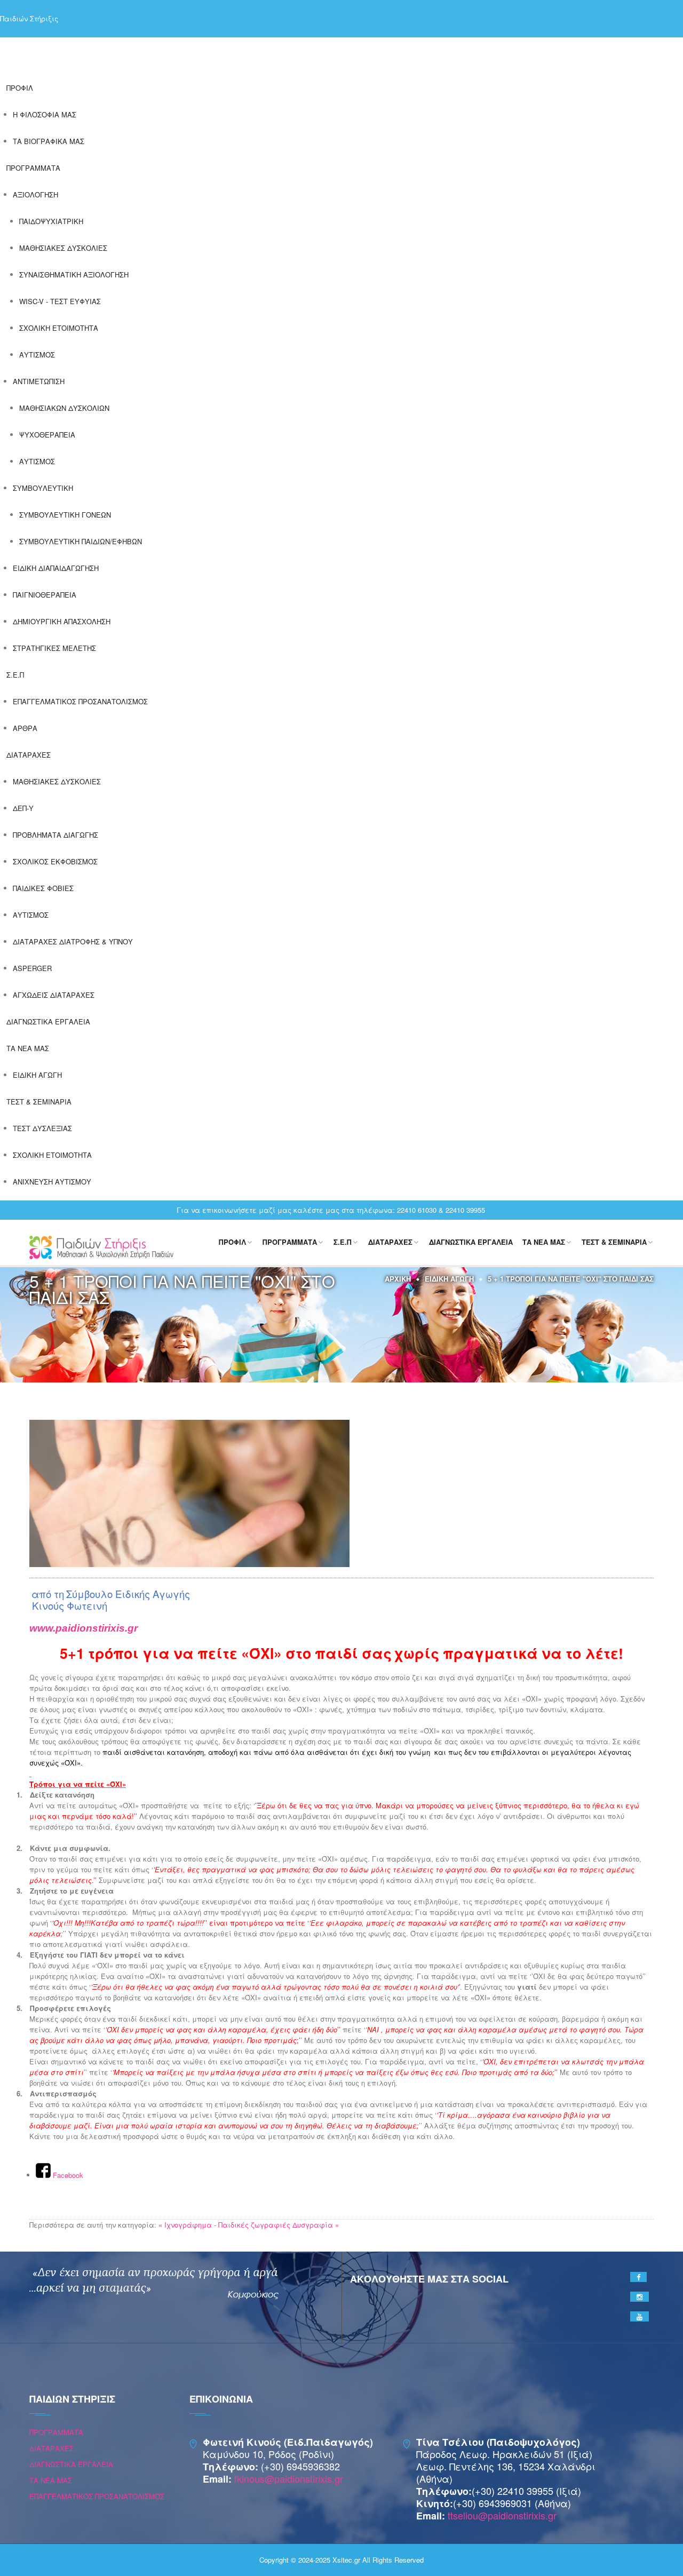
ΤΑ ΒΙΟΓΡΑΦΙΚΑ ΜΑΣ (49, 141)
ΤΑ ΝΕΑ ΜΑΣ (28, 1048)
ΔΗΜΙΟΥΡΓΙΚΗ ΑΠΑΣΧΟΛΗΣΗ (62, 621)
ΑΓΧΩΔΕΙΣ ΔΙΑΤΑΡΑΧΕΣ (54, 995)
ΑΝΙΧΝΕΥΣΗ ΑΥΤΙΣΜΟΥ (52, 1182)
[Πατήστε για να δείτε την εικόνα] (189, 1492)
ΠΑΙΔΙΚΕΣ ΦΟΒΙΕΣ (43, 888)
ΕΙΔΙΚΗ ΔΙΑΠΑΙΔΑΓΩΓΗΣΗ (56, 568)
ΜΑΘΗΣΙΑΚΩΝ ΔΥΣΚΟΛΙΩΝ (64, 408)
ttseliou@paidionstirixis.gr (502, 2515)
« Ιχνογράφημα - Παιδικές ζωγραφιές (224, 2225)
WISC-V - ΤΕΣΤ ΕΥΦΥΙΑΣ (60, 301)
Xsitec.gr (346, 2560)
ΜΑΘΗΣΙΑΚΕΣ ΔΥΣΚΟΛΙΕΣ (63, 248)
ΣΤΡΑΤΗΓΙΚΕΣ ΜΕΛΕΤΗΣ (54, 648)
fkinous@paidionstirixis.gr (289, 2478)
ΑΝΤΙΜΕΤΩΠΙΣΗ (39, 381)
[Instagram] (640, 2297)
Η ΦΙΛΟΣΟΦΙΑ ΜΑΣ (45, 114)
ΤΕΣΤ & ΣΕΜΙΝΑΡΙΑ (39, 1102)
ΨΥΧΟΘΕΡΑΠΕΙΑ (47, 435)
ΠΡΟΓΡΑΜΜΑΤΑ (33, 168)
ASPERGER (32, 968)
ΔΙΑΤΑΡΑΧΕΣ (29, 755)
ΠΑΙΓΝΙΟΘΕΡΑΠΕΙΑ (45, 595)
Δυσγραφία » (316, 2225)
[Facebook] (638, 2277)
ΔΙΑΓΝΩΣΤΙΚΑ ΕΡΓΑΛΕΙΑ (48, 1021)
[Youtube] (640, 2316)
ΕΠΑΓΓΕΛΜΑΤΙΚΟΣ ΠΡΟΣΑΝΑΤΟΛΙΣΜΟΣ (80, 701)
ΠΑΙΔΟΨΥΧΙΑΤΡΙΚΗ (51, 221)
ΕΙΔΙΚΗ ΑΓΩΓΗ (37, 1075)
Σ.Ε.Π (15, 675)
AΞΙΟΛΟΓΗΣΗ (35, 194)
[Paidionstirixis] (101, 1246)
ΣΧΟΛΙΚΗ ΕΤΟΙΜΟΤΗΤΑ (59, 328)
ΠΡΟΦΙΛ (20, 88)
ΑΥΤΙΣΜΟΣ (37, 355)
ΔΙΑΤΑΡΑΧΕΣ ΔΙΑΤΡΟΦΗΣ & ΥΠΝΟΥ (73, 941)
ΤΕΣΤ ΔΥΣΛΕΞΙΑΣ (42, 1128)
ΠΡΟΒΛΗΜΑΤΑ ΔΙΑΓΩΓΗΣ (55, 835)
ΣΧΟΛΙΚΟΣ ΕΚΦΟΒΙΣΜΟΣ (55, 861)
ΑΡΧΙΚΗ (398, 1279)
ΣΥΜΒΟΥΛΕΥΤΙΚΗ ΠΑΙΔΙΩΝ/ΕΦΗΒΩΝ (81, 541)
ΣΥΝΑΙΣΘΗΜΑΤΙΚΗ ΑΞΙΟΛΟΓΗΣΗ (74, 275)
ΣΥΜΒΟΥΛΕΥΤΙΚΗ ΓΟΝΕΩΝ (65, 515)
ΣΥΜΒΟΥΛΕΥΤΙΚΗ (43, 488)
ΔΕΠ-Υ (23, 808)
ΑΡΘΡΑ (25, 728)
